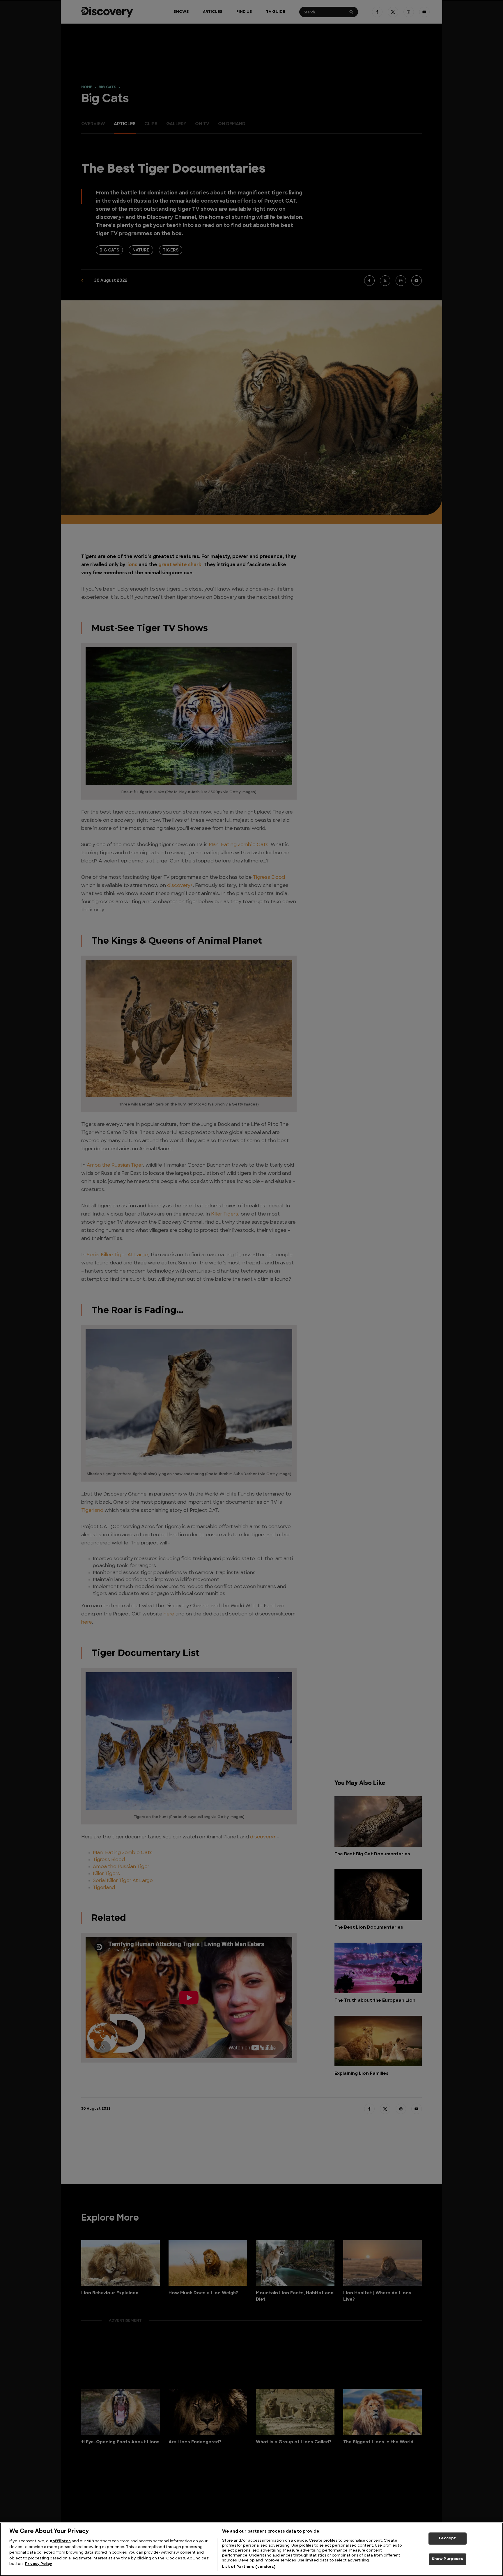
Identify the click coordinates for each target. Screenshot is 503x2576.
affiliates (62, 2541)
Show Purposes (448, 2559)
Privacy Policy (39, 2564)
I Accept (447, 2538)
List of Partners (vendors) (249, 2567)
